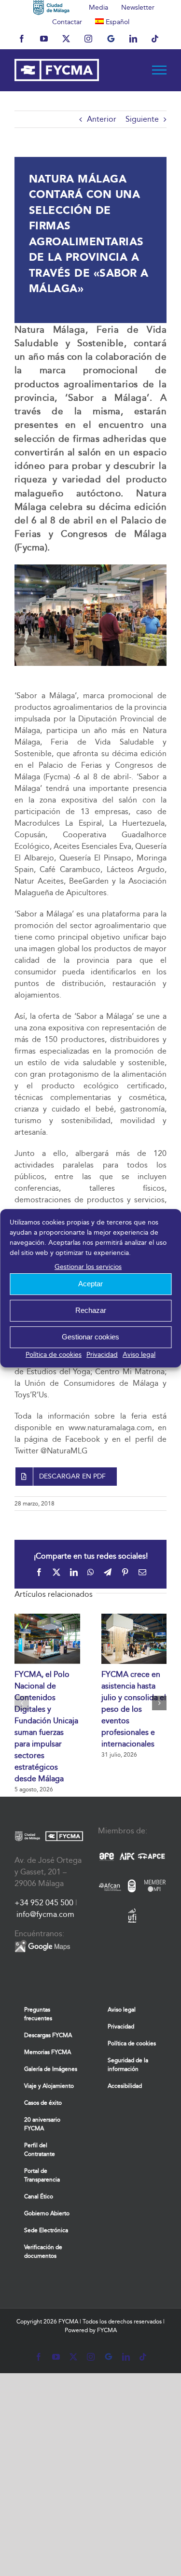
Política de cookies (54, 1355)
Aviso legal (139, 1355)
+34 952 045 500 (44, 1903)
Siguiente (142, 119)
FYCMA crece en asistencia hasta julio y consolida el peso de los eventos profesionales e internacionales (134, 1709)
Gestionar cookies (90, 1337)
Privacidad (102, 1355)
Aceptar (90, 1284)
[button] (22, 1703)
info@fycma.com (45, 1914)
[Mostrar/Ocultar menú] (160, 70)
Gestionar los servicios (88, 1267)
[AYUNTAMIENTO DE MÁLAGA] (51, 7)
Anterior (102, 119)
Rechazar (91, 1310)
